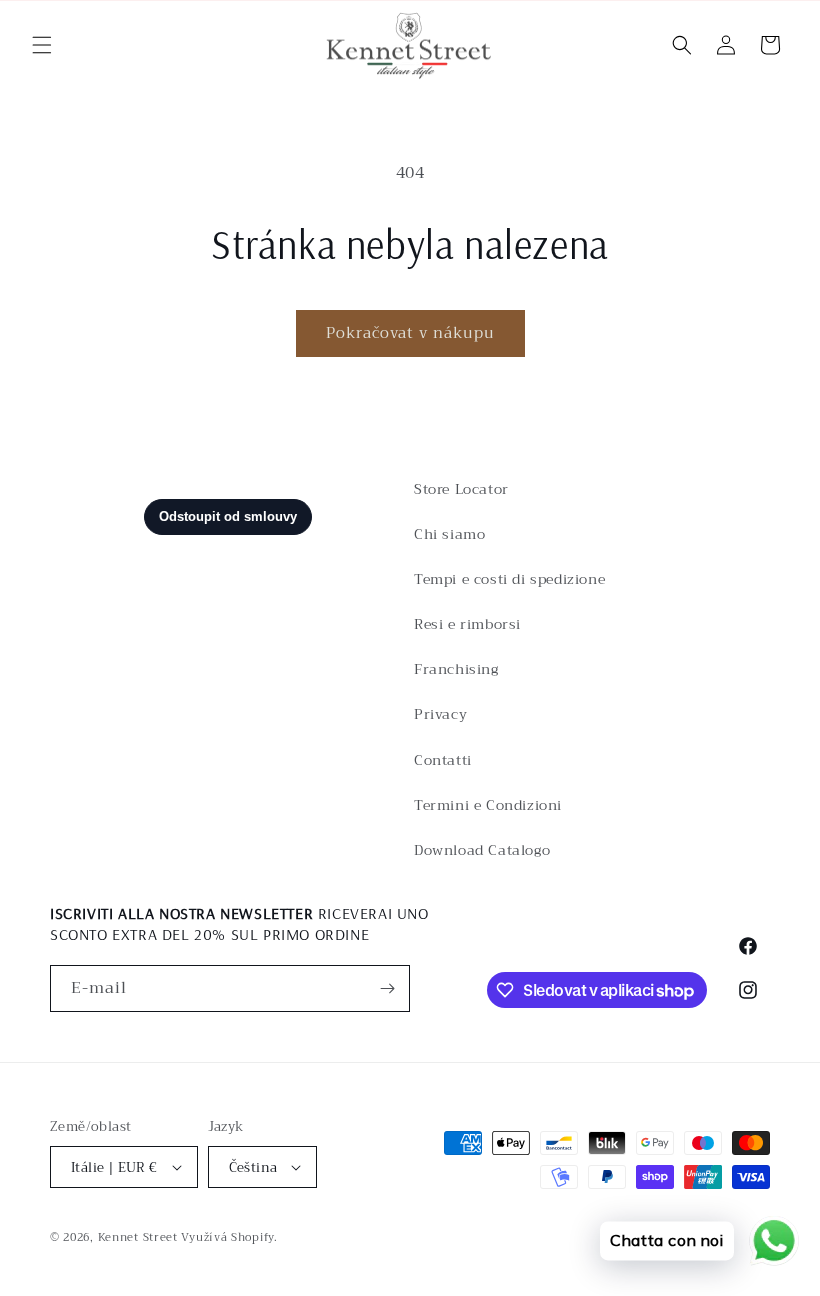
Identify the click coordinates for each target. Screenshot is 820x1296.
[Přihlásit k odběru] (387, 988)
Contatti (443, 760)
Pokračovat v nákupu (410, 333)
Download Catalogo (482, 850)
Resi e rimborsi (467, 624)
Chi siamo (449, 534)
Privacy (440, 714)
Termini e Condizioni (488, 805)
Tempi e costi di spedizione (509, 579)
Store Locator (461, 489)
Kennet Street (138, 1237)
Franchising (456, 669)
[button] (42, 45)
